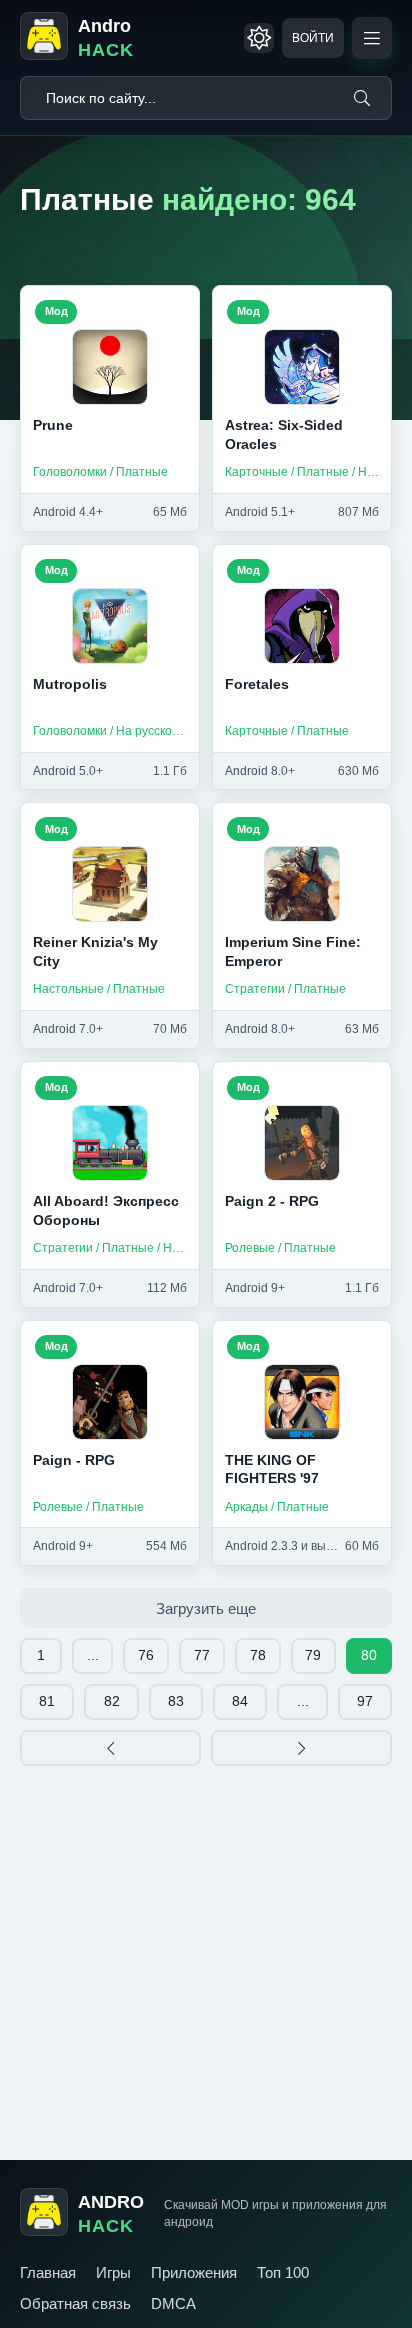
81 (47, 1701)
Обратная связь (75, 2303)
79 (313, 1655)
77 (202, 1655)
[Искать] (362, 98)
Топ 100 (283, 2272)
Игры (113, 2272)
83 (176, 1701)
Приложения (194, 2272)
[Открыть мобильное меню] (372, 38)
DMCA (173, 2303)
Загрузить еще (206, 1608)
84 (240, 1701)
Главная (48, 2272)
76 (146, 1655)
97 (365, 1701)
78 (258, 1655)
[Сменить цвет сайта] (259, 38)
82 (112, 1701)
